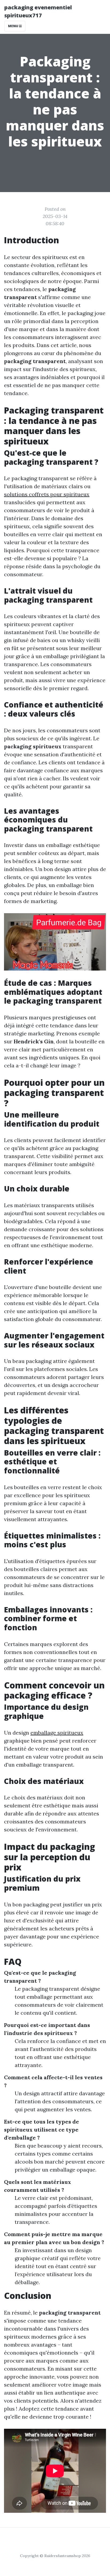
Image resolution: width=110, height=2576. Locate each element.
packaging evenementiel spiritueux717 (38, 11)
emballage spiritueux (57, 1733)
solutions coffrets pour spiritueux (47, 494)
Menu (13, 26)
